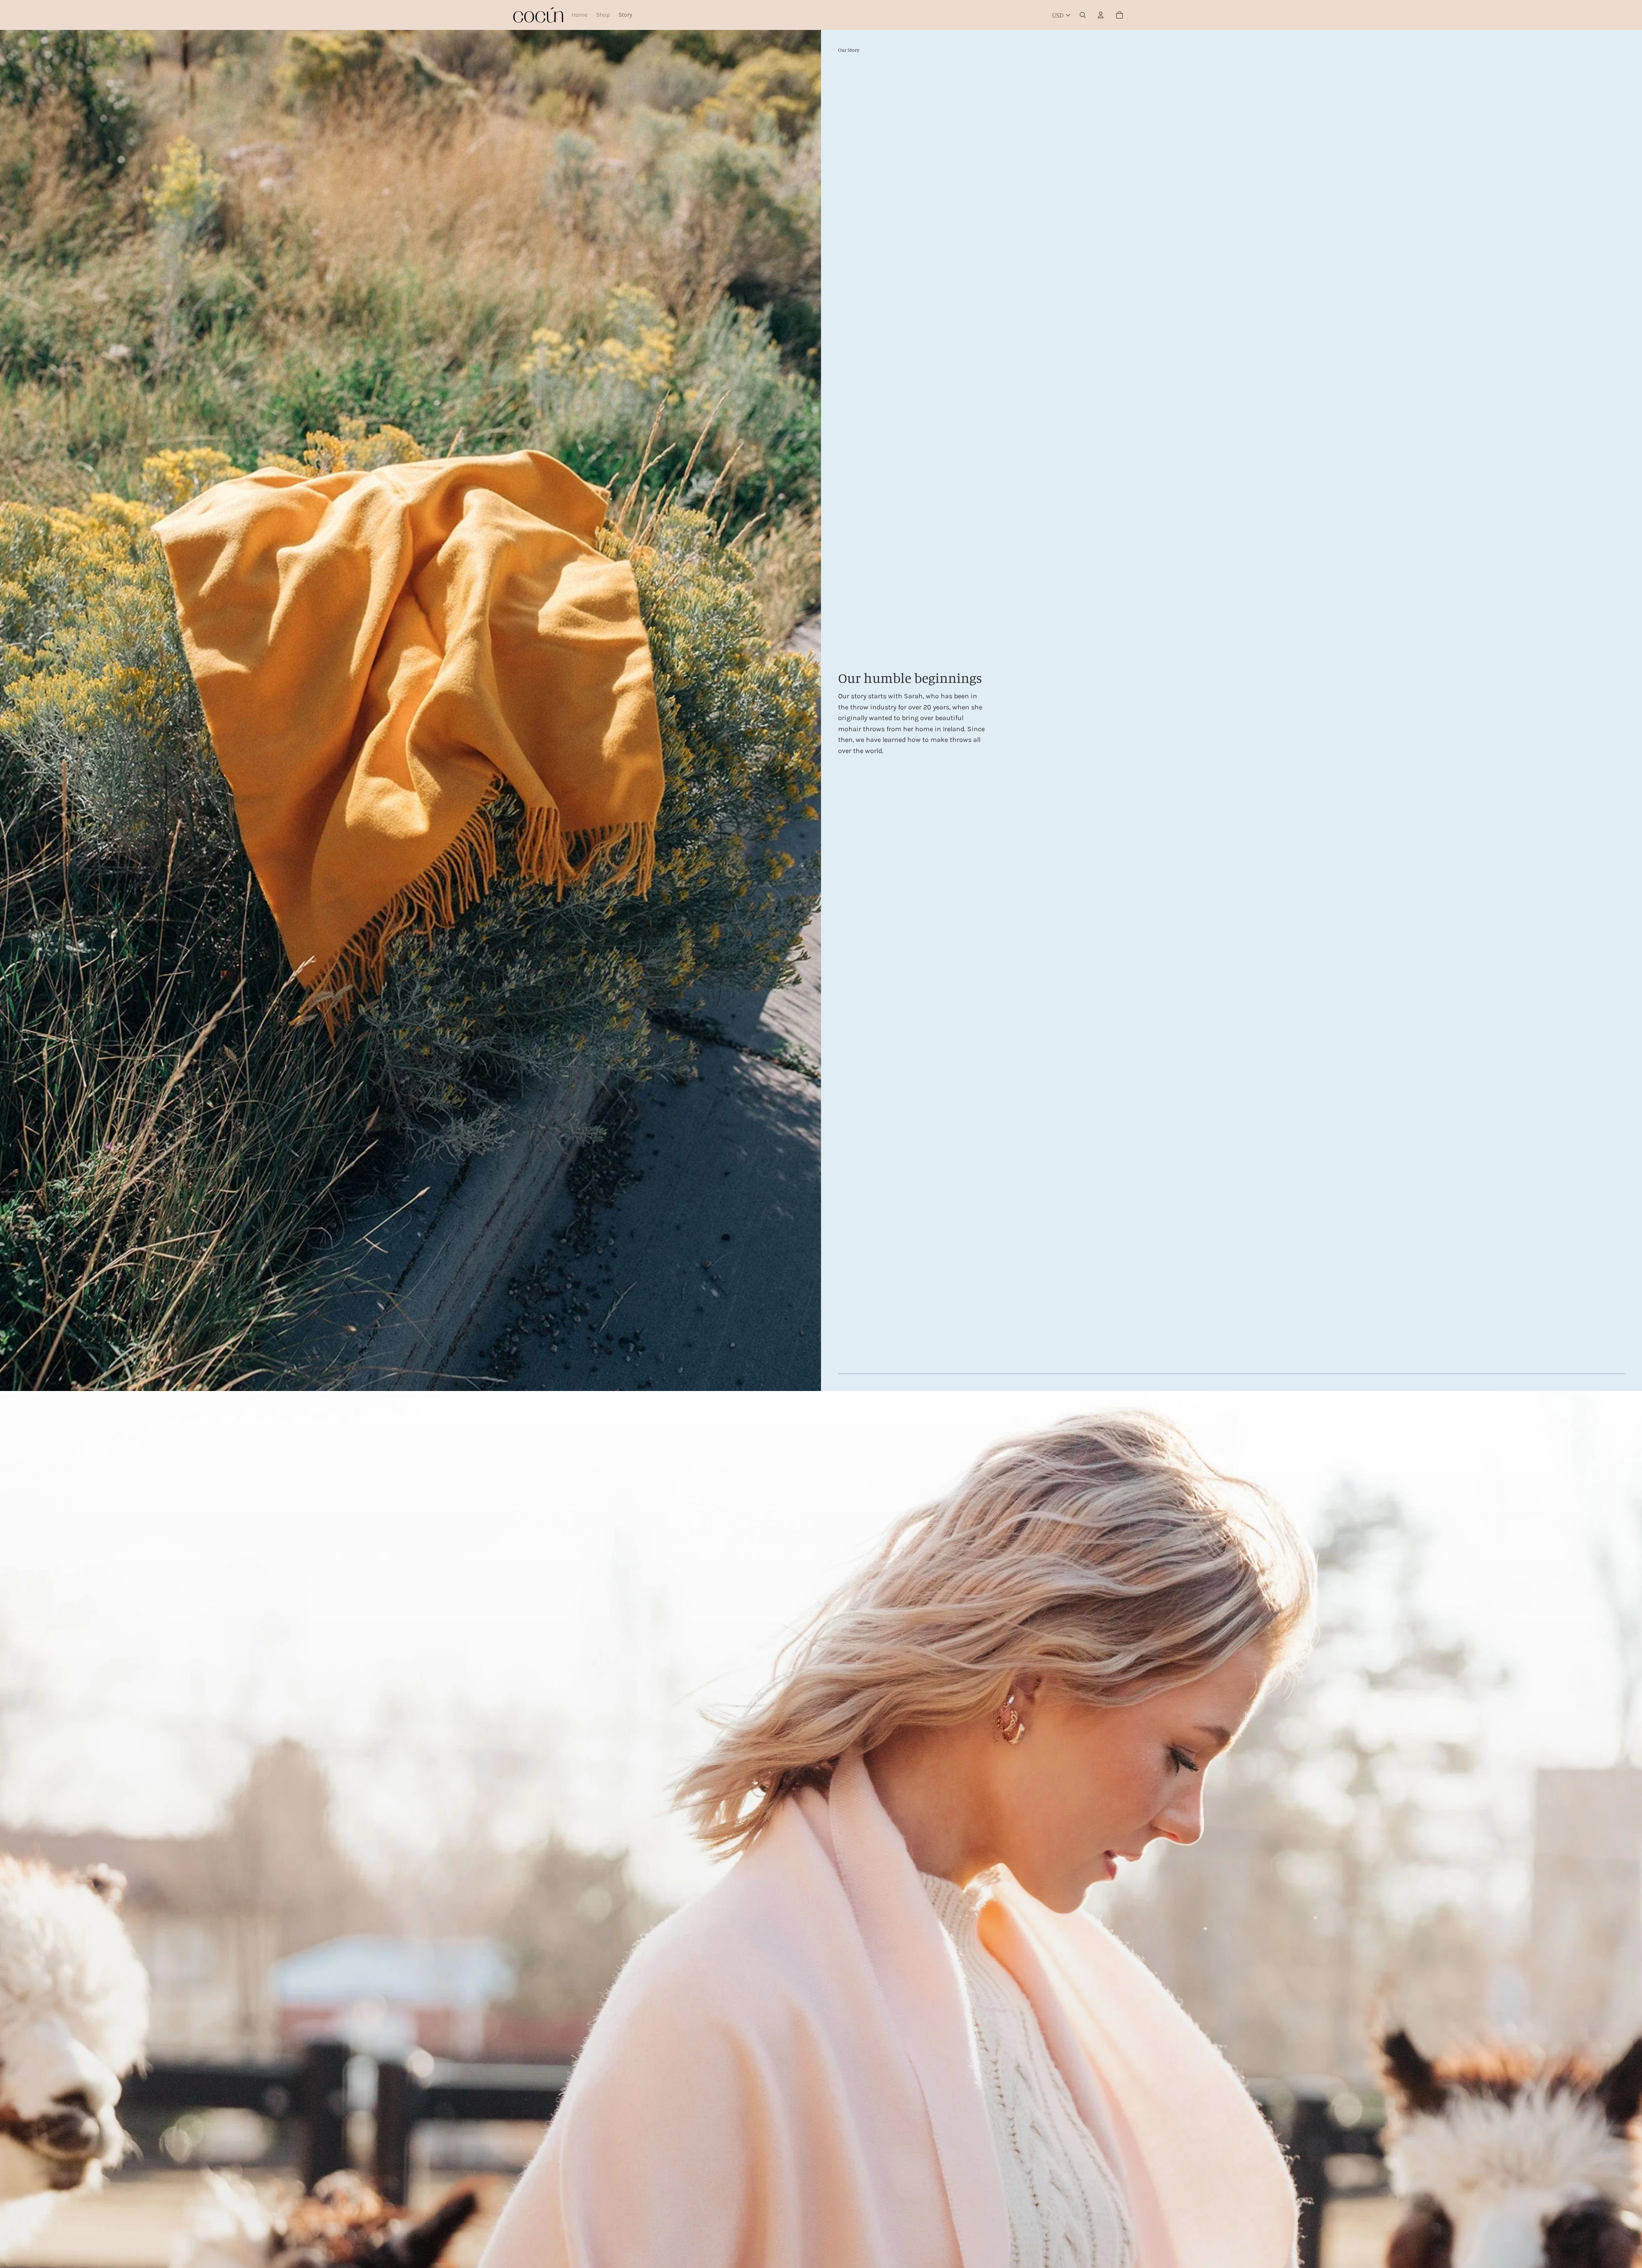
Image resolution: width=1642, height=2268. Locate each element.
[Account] (1101, 15)
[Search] (1083, 15)
